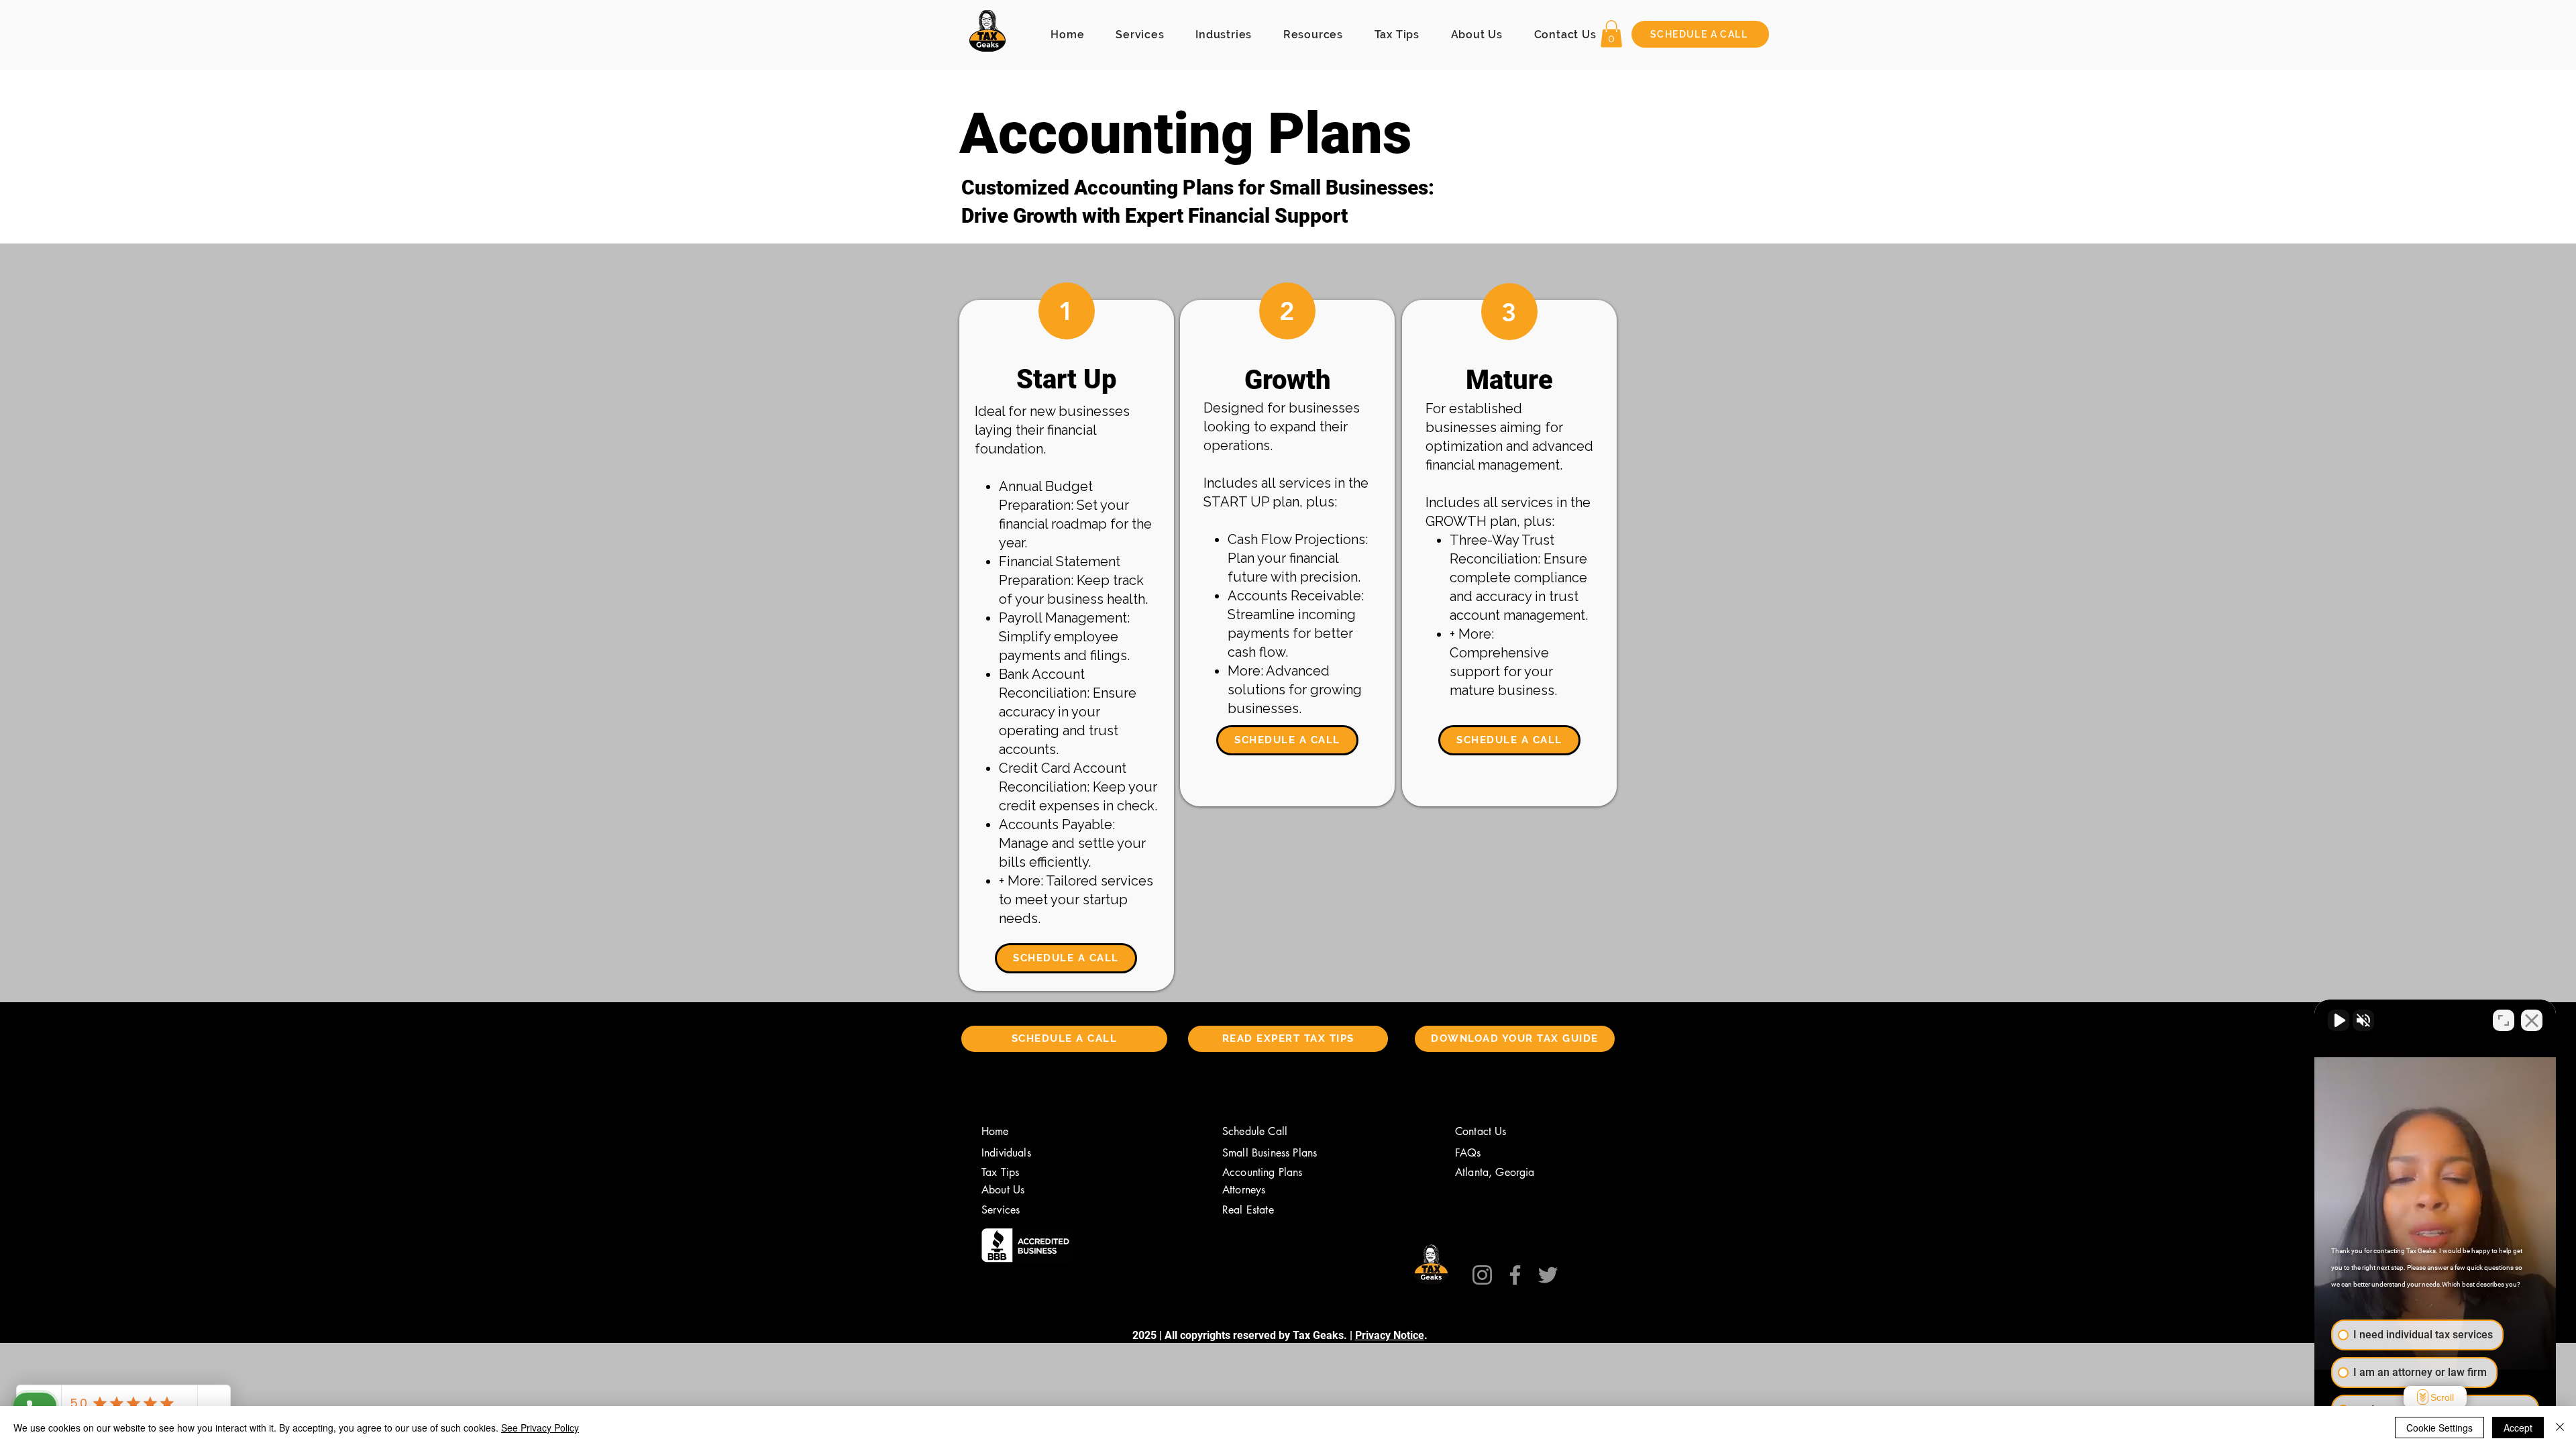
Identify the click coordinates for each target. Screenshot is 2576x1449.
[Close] (2560, 1428)
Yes (1309, 758)
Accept (2518, 1428)
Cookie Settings (2439, 1428)
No (1265, 758)
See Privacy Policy (540, 1428)
